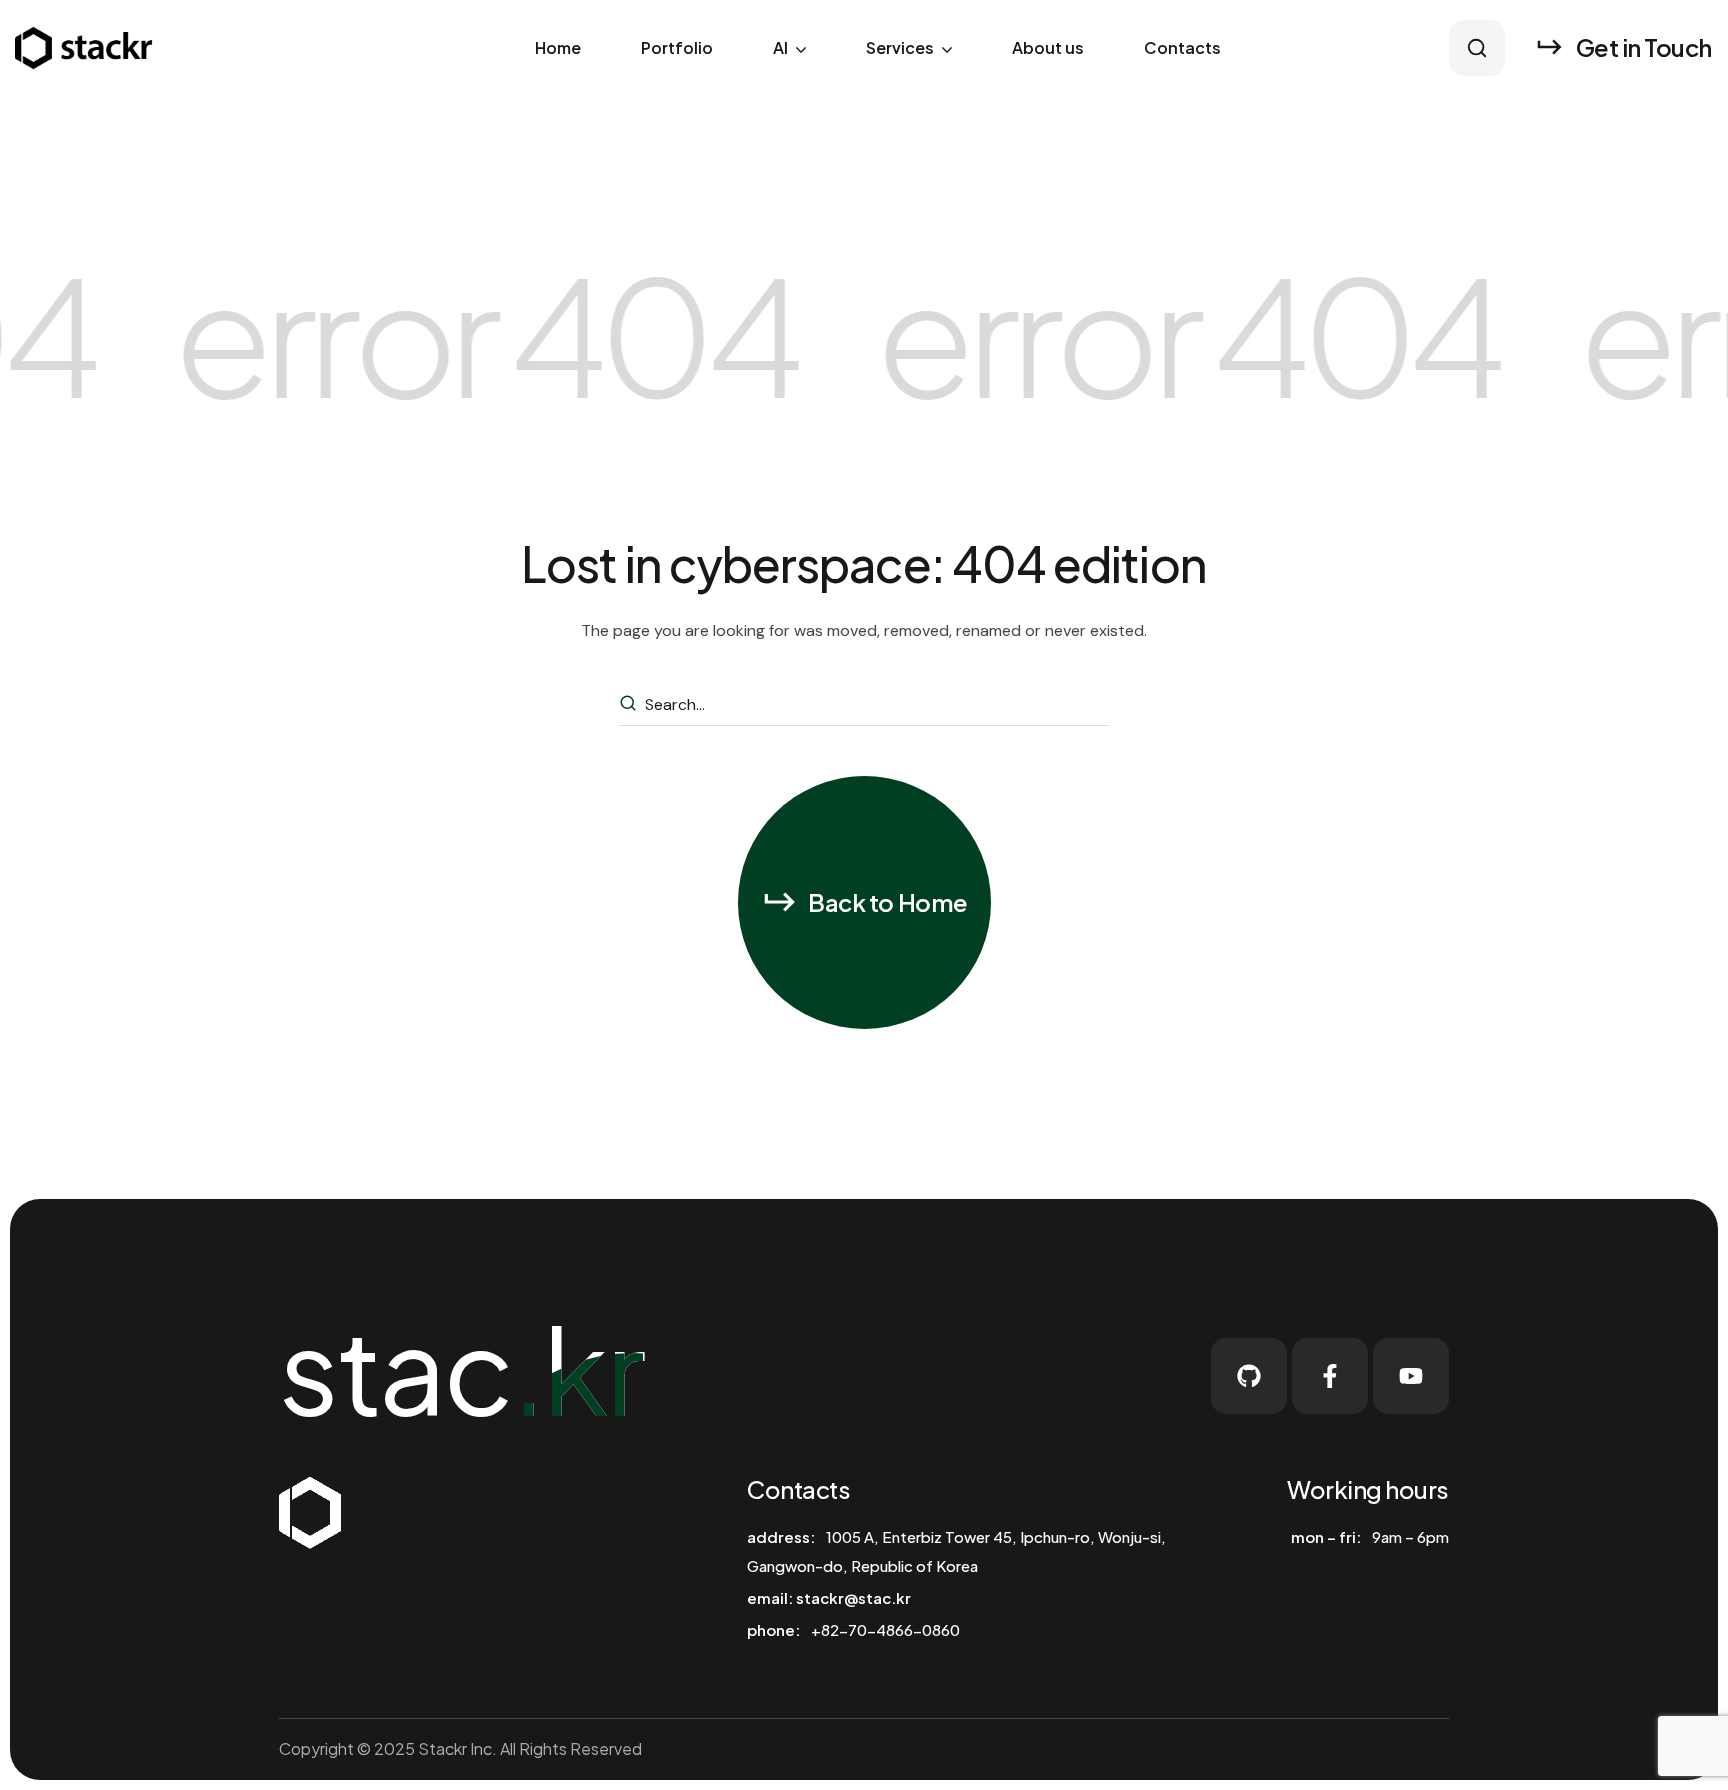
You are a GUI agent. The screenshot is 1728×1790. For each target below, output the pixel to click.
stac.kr (461, 1368)
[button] (1477, 47)
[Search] (631, 705)
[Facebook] (1330, 1376)
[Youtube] (1411, 1376)
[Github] (1249, 1376)
